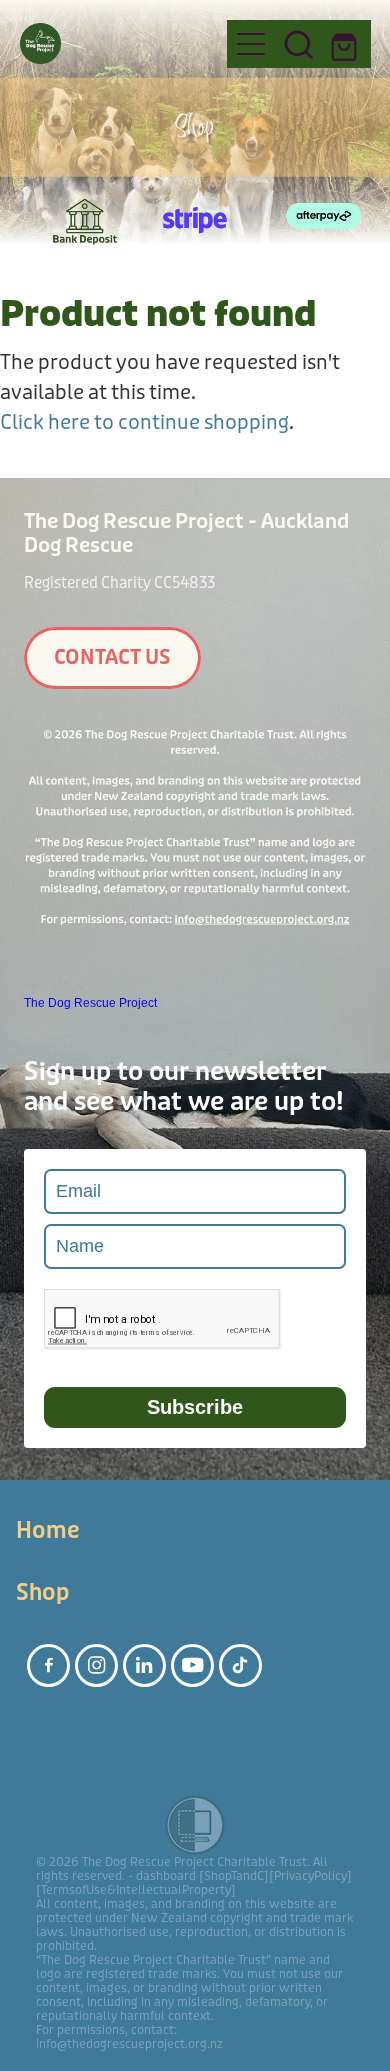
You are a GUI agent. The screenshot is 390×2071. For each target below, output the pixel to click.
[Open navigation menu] (251, 44)
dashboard (166, 1876)
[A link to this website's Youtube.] (192, 1665)
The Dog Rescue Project (90, 1003)
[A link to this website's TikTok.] (240, 1665)
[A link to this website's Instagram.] (96, 1665)
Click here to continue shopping (144, 422)
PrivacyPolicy (310, 1876)
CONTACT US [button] (112, 657)
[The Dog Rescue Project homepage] (113, 43)
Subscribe (195, 1407)
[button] (299, 44)
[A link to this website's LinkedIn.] (144, 1665)
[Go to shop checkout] (347, 44)
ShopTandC (234, 1876)
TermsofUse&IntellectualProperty (136, 1890)
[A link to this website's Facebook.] (48, 1665)
